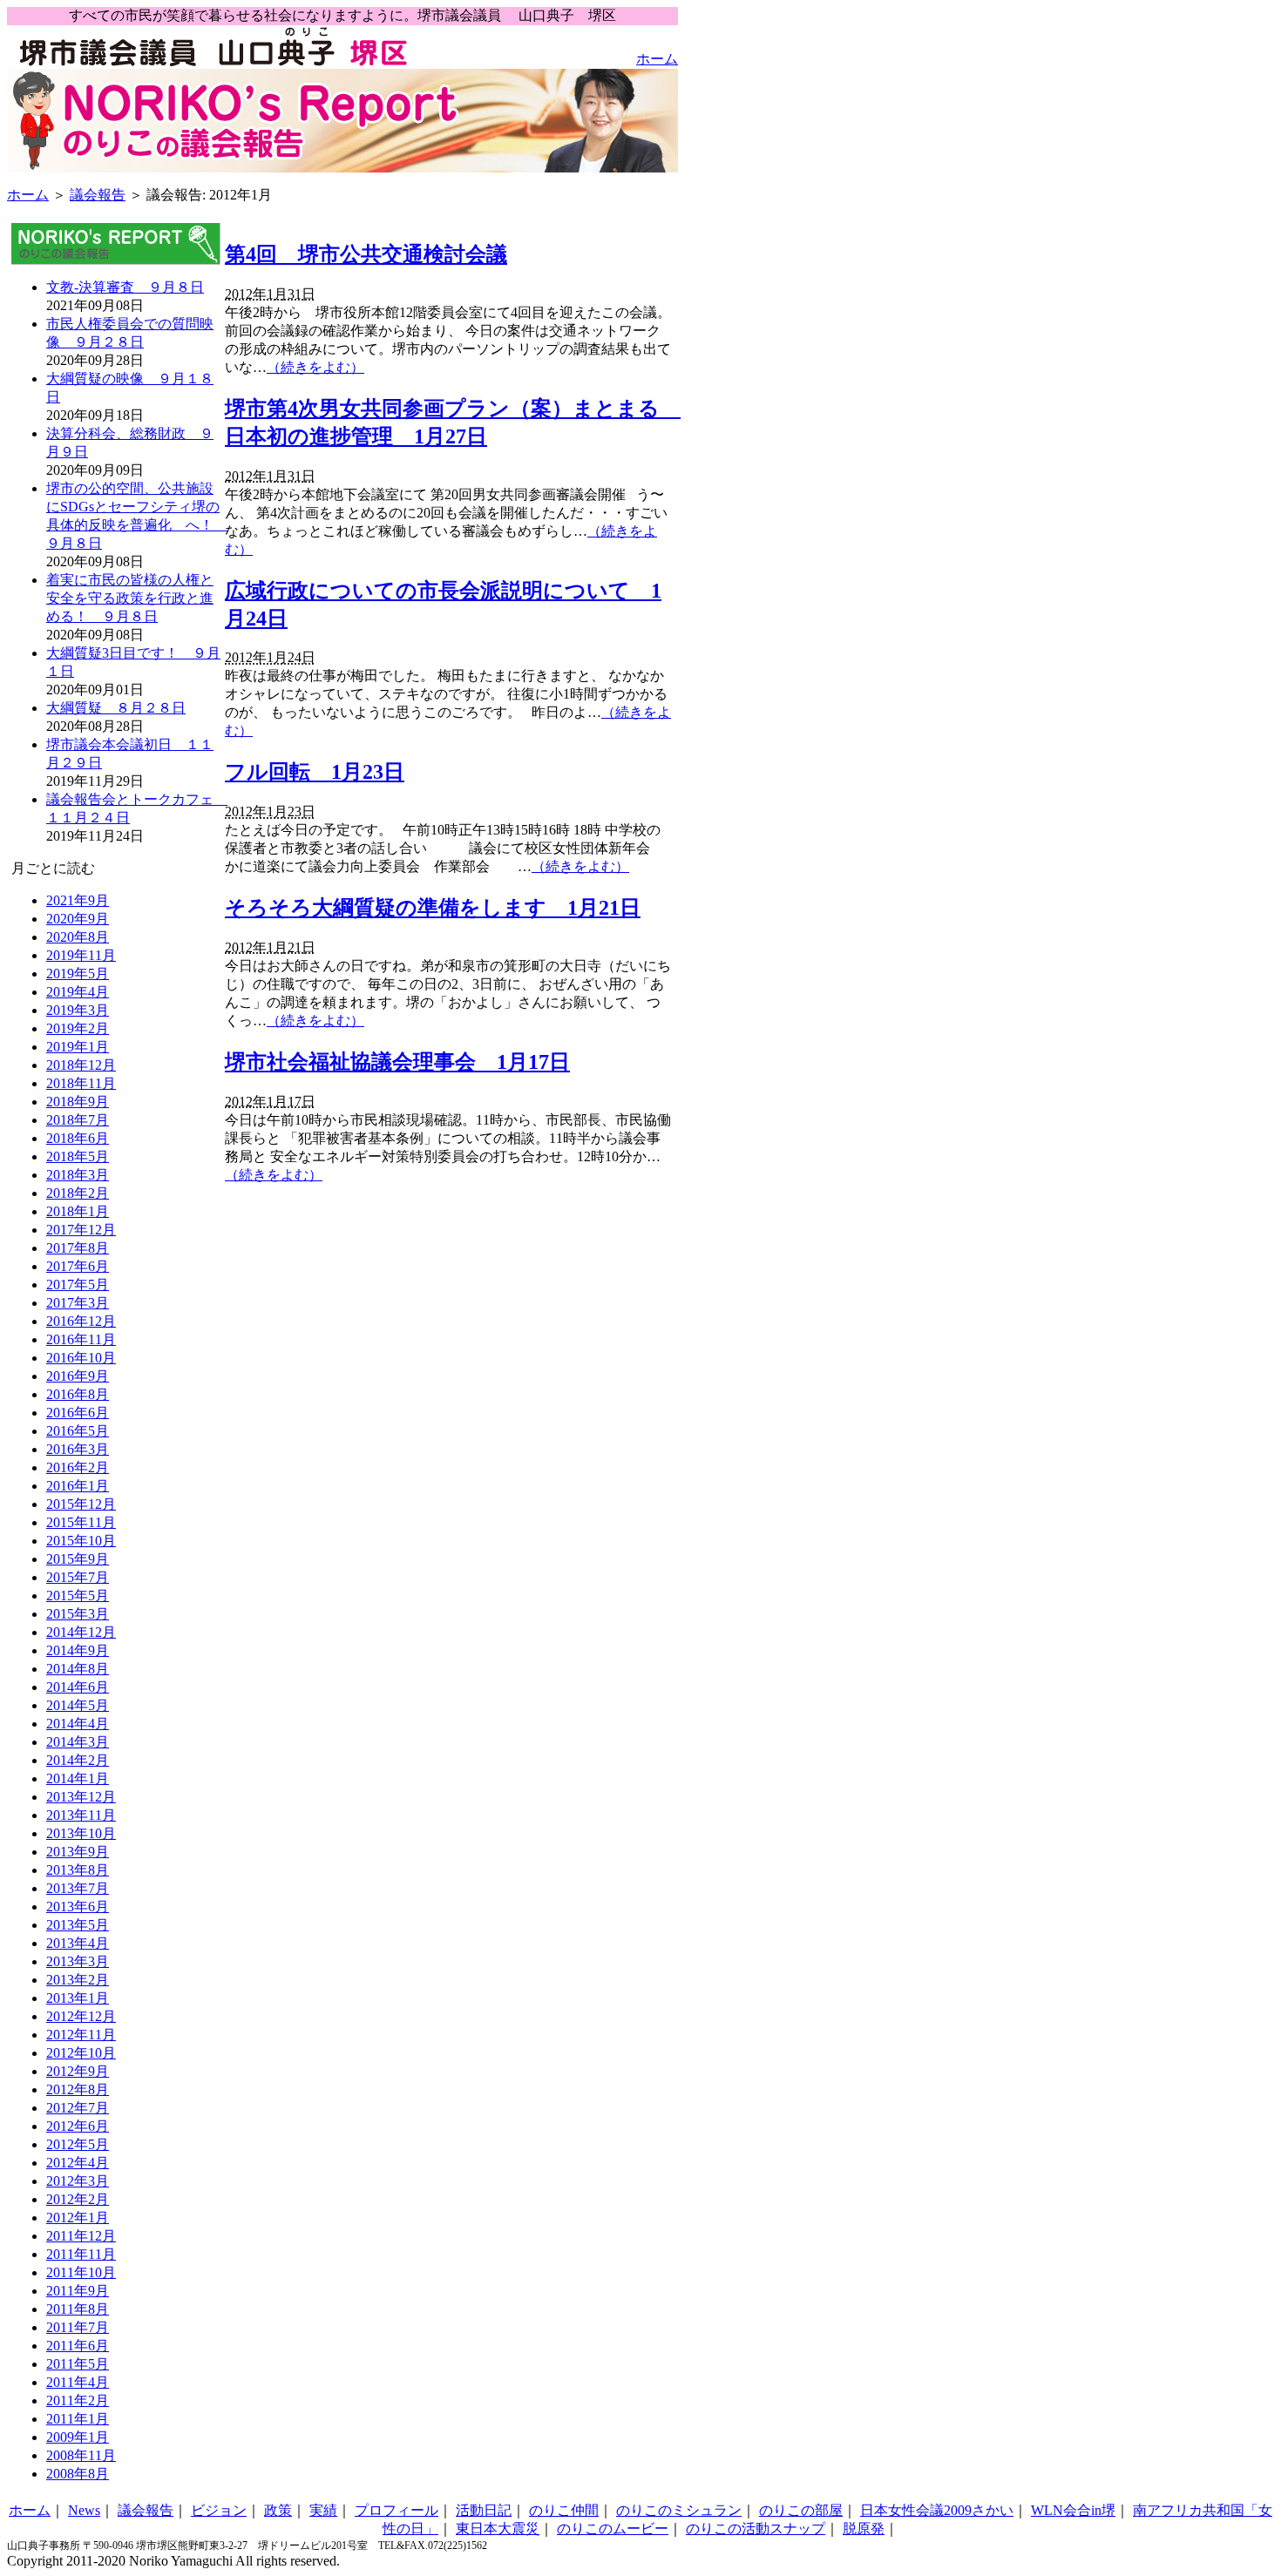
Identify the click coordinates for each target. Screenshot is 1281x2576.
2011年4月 (78, 2382)
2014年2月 (78, 1760)
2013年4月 (78, 1943)
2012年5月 (78, 2144)
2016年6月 (78, 1413)
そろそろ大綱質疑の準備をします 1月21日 (433, 908)
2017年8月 (78, 1248)
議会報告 (98, 195)
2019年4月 (78, 992)
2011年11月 (81, 2254)
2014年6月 (78, 1687)
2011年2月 (78, 2400)
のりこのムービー (613, 2529)
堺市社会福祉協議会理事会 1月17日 (397, 1062)
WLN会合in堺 (1073, 2510)
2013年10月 (81, 1833)
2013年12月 (81, 1797)
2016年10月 (81, 1358)
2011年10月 (81, 2272)
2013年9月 (78, 1852)
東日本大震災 (498, 2529)
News (84, 2510)
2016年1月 (78, 1486)
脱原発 (864, 2529)
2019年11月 (81, 955)
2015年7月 (78, 1577)
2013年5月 (78, 1925)
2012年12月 (81, 2016)
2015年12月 (81, 1504)
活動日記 (484, 2510)
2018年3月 (78, 1175)
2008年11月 (81, 2455)
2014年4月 (78, 1724)
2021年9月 (78, 900)
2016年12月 (81, 1321)
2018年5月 (78, 1156)
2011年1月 (78, 2419)
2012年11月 (81, 2035)
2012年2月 (78, 2199)
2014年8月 (78, 1669)
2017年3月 (78, 1303)
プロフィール (396, 2510)
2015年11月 (81, 1522)
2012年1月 (78, 2218)
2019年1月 (78, 1047)
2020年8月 (78, 937)
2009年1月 (78, 2437)
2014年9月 (78, 1650)
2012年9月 (78, 2071)
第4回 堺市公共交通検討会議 (366, 254)
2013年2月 (78, 1980)
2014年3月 (78, 1742)
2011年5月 (78, 2364)
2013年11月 (81, 1815)
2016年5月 (78, 1431)
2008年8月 (78, 2474)
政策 (278, 2510)
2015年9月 (78, 1559)
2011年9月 (78, 2291)
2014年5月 (78, 1705)
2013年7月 (78, 1888)
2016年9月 (78, 1376)
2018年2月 (78, 1193)
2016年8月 (78, 1394)
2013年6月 (78, 1907)
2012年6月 (78, 2126)
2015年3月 (78, 1614)
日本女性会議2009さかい (937, 2510)
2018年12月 (81, 1065)
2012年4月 (78, 2163)
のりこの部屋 (801, 2510)
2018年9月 (78, 1102)
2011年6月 (78, 2346)
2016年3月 (78, 1449)
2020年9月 (78, 919)
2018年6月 (78, 1138)
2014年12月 (81, 1632)
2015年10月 (81, 1541)
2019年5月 (78, 974)
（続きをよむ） (315, 367)
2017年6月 (78, 1266)
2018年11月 (81, 1083)
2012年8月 (78, 2089)
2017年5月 (78, 1285)
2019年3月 (78, 1010)
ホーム (657, 59)
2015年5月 (78, 1596)
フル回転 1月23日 (315, 772)
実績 (323, 2510)
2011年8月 (78, 2309)
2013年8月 (78, 1870)
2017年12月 (81, 1230)
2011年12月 (81, 2236)
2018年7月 (78, 1120)
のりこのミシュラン (679, 2510)
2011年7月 (78, 2327)
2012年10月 (81, 2053)
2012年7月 (78, 2108)
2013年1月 (78, 1998)
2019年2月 (78, 1028)
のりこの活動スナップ (756, 2529)
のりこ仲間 (564, 2510)
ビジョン (219, 2510)
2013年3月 (78, 1961)
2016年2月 (78, 1467)
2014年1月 (78, 1778)
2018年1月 (78, 1211)
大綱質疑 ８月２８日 (116, 708)
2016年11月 (81, 1339)
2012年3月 (78, 2181)
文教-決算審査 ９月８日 (125, 287)
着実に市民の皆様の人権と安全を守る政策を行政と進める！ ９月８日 (130, 598)
